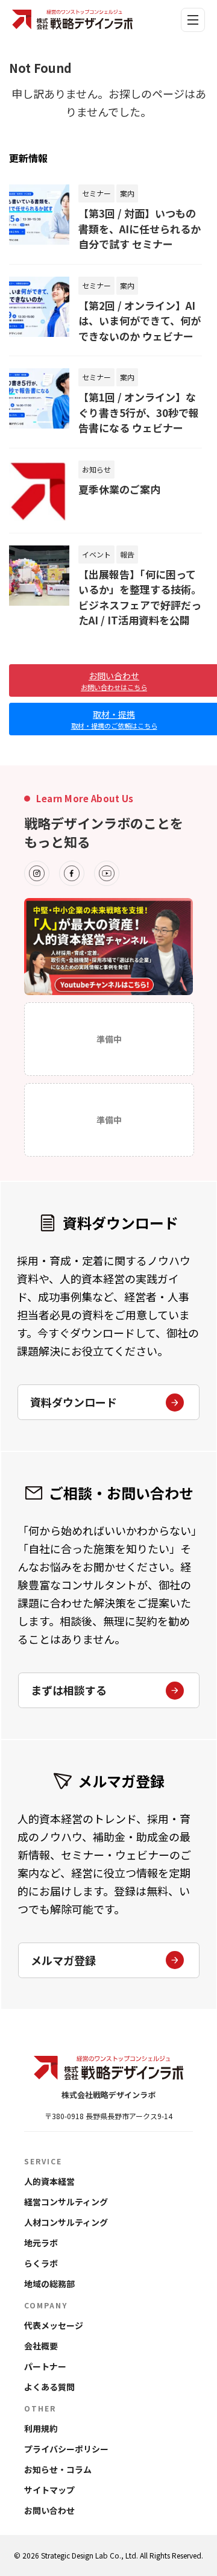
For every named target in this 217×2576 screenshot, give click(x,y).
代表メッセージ (54, 2325)
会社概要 (41, 2346)
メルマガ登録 (63, 1960)
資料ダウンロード (74, 1402)
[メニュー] (193, 20)
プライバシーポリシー (66, 2449)
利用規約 (41, 2428)
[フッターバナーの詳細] (108, 947)
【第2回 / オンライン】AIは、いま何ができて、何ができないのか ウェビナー (140, 321)
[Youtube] (107, 873)
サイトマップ (49, 2490)
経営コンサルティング (66, 2202)
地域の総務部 (49, 2284)
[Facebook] (72, 873)
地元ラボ (41, 2243)
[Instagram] (37, 873)
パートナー (45, 2366)
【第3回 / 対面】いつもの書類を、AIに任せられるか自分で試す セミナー (140, 228)
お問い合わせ (49, 2510)
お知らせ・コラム (58, 2469)
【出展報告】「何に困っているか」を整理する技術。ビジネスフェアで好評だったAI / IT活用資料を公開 (140, 597)
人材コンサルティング (66, 2222)
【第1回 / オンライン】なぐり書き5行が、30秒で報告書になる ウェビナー (139, 412)
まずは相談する (69, 1690)
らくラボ (41, 2263)
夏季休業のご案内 (119, 489)
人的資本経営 (49, 2181)
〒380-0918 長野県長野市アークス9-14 (108, 2116)
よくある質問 (49, 2387)
